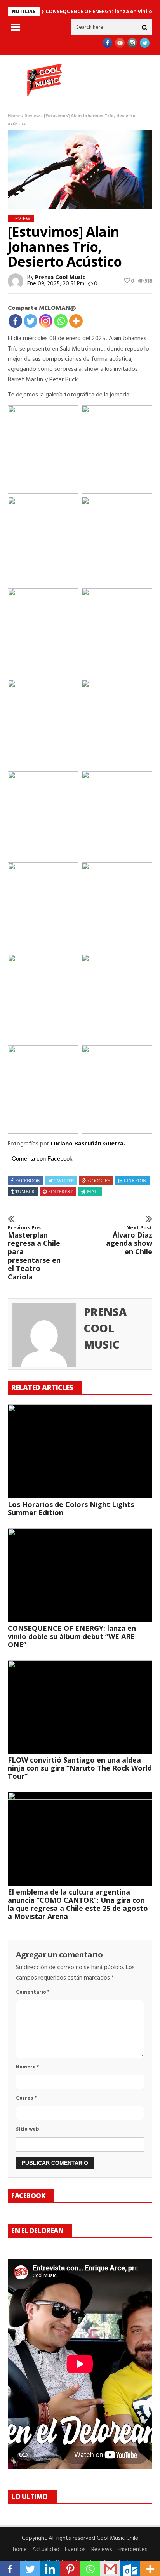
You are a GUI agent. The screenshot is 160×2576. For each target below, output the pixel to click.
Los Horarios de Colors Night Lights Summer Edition (71, 1508)
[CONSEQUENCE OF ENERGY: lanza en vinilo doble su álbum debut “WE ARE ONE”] (80, 1575)
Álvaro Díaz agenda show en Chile (129, 1240)
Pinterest (60, 1192)
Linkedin (135, 1181)
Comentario (33, 1992)
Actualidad (46, 2550)
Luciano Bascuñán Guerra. (88, 1144)
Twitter (64, 1181)
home (20, 2550)
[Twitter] (30, 321)
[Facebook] (15, 321)
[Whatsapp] (61, 321)
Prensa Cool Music (60, 278)
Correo (26, 2098)
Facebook (28, 1181)
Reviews (102, 2550)
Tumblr (25, 1192)
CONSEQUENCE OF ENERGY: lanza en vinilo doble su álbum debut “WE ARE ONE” (72, 1636)
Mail (93, 1192)
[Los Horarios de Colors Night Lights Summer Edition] (80, 1451)
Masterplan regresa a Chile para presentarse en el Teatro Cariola (34, 1253)
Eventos (75, 2550)
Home (14, 116)
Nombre (27, 2067)
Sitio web (27, 2129)
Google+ (99, 1181)
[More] (76, 321)
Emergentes (133, 2550)
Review (32, 116)
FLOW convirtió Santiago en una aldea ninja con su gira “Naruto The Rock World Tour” (80, 1768)
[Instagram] (46, 321)
